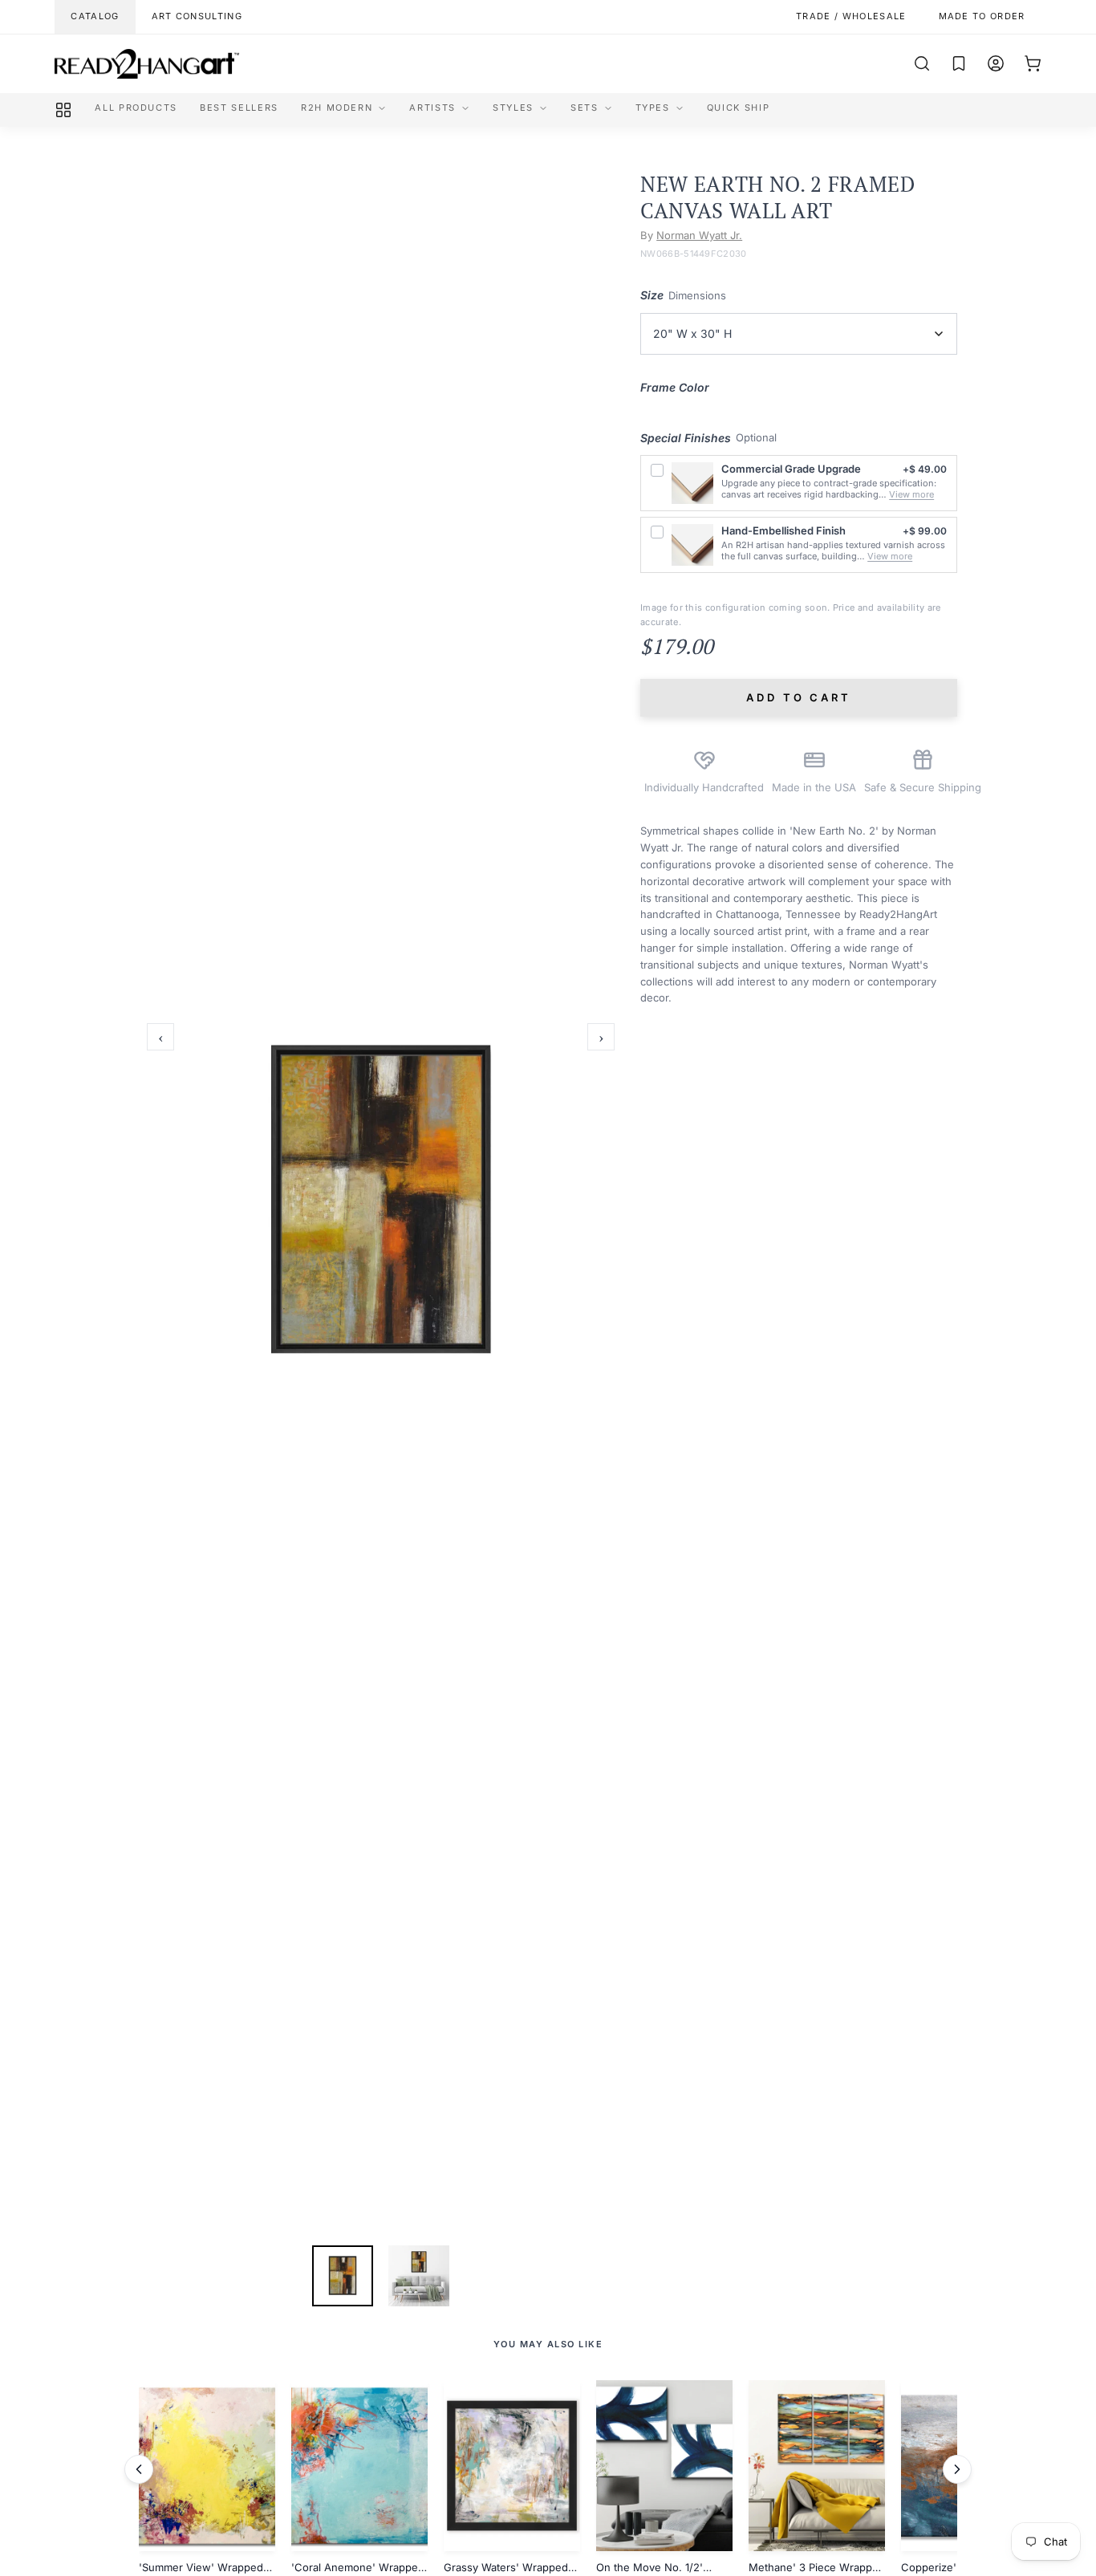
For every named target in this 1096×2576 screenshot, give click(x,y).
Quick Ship (739, 108)
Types (653, 108)
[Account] (996, 63)
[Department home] (63, 110)
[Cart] (1033, 63)
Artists (432, 108)
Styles (513, 108)
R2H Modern (337, 108)
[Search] (922, 63)
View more (911, 494)
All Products (136, 108)
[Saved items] (959, 63)
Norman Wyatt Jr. (699, 235)
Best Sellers (239, 108)
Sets (585, 108)
